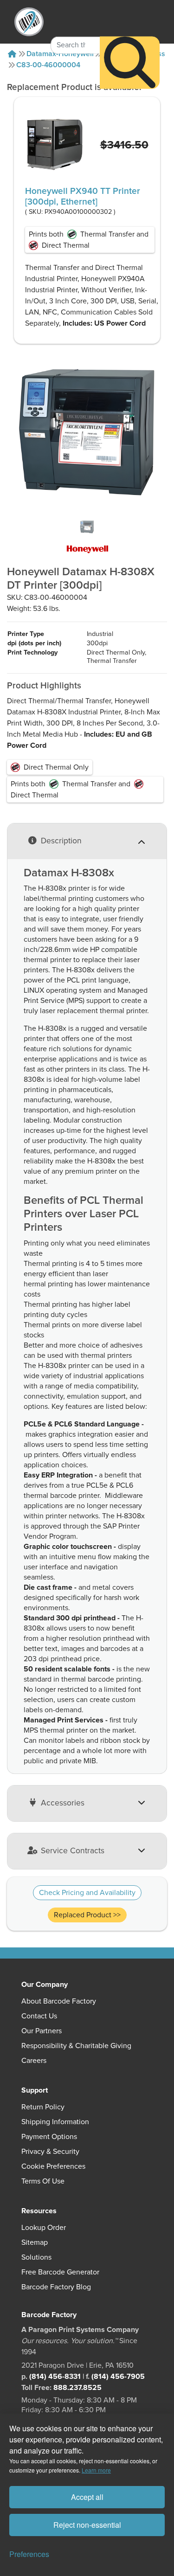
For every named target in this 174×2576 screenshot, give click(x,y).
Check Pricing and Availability (87, 1893)
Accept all (87, 2497)
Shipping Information (55, 2122)
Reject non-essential (87, 2525)
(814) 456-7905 (118, 2377)
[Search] (130, 62)
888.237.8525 (77, 2388)
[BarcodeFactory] (29, 22)
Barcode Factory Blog (56, 2287)
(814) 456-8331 (55, 2377)
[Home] (12, 54)
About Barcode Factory (59, 2001)
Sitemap (35, 2242)
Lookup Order (44, 2228)
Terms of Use (43, 2181)
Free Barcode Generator (60, 2272)
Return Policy (43, 2107)
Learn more (96, 2470)
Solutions (36, 2257)
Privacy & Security (50, 2152)
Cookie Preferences (53, 2166)
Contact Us (39, 2016)
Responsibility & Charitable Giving (76, 2046)
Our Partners (42, 2031)
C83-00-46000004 (48, 65)
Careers (34, 2061)
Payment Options (49, 2137)
